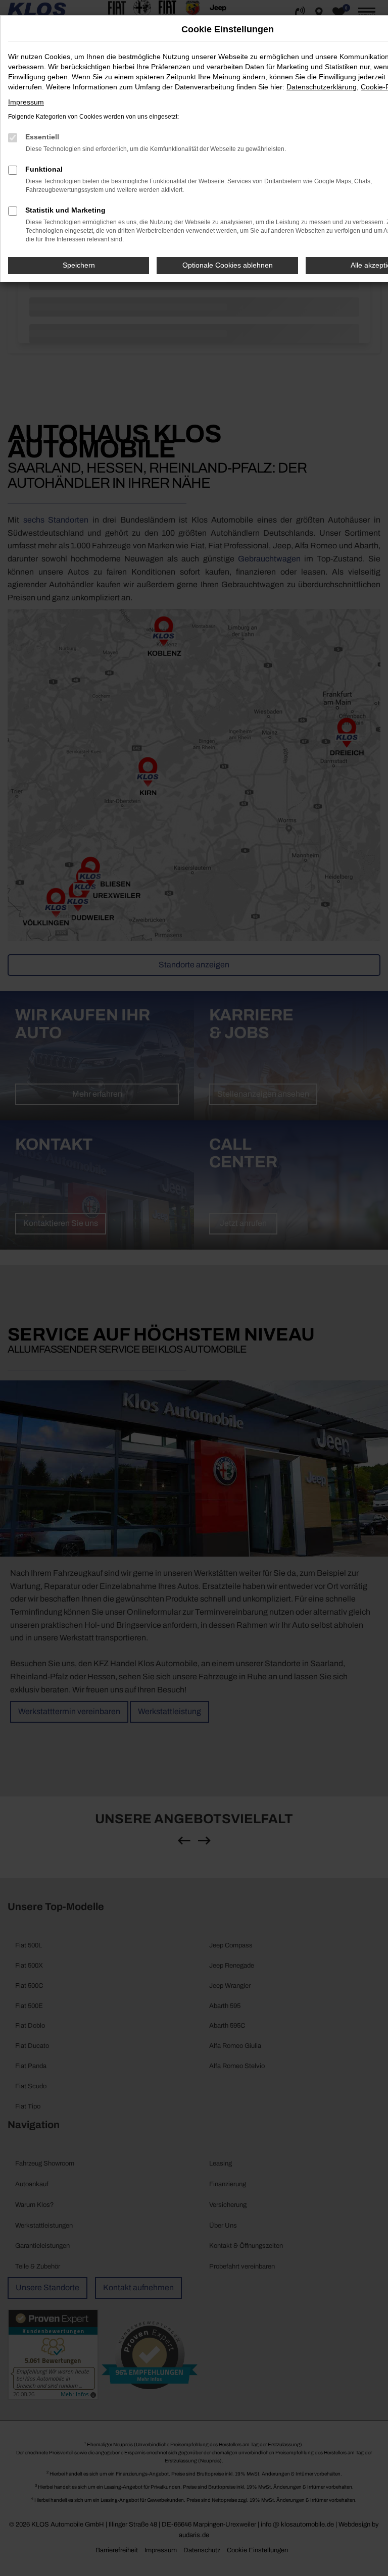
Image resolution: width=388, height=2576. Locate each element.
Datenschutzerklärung (322, 87)
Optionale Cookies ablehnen (228, 265)
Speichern (79, 265)
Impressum (26, 102)
